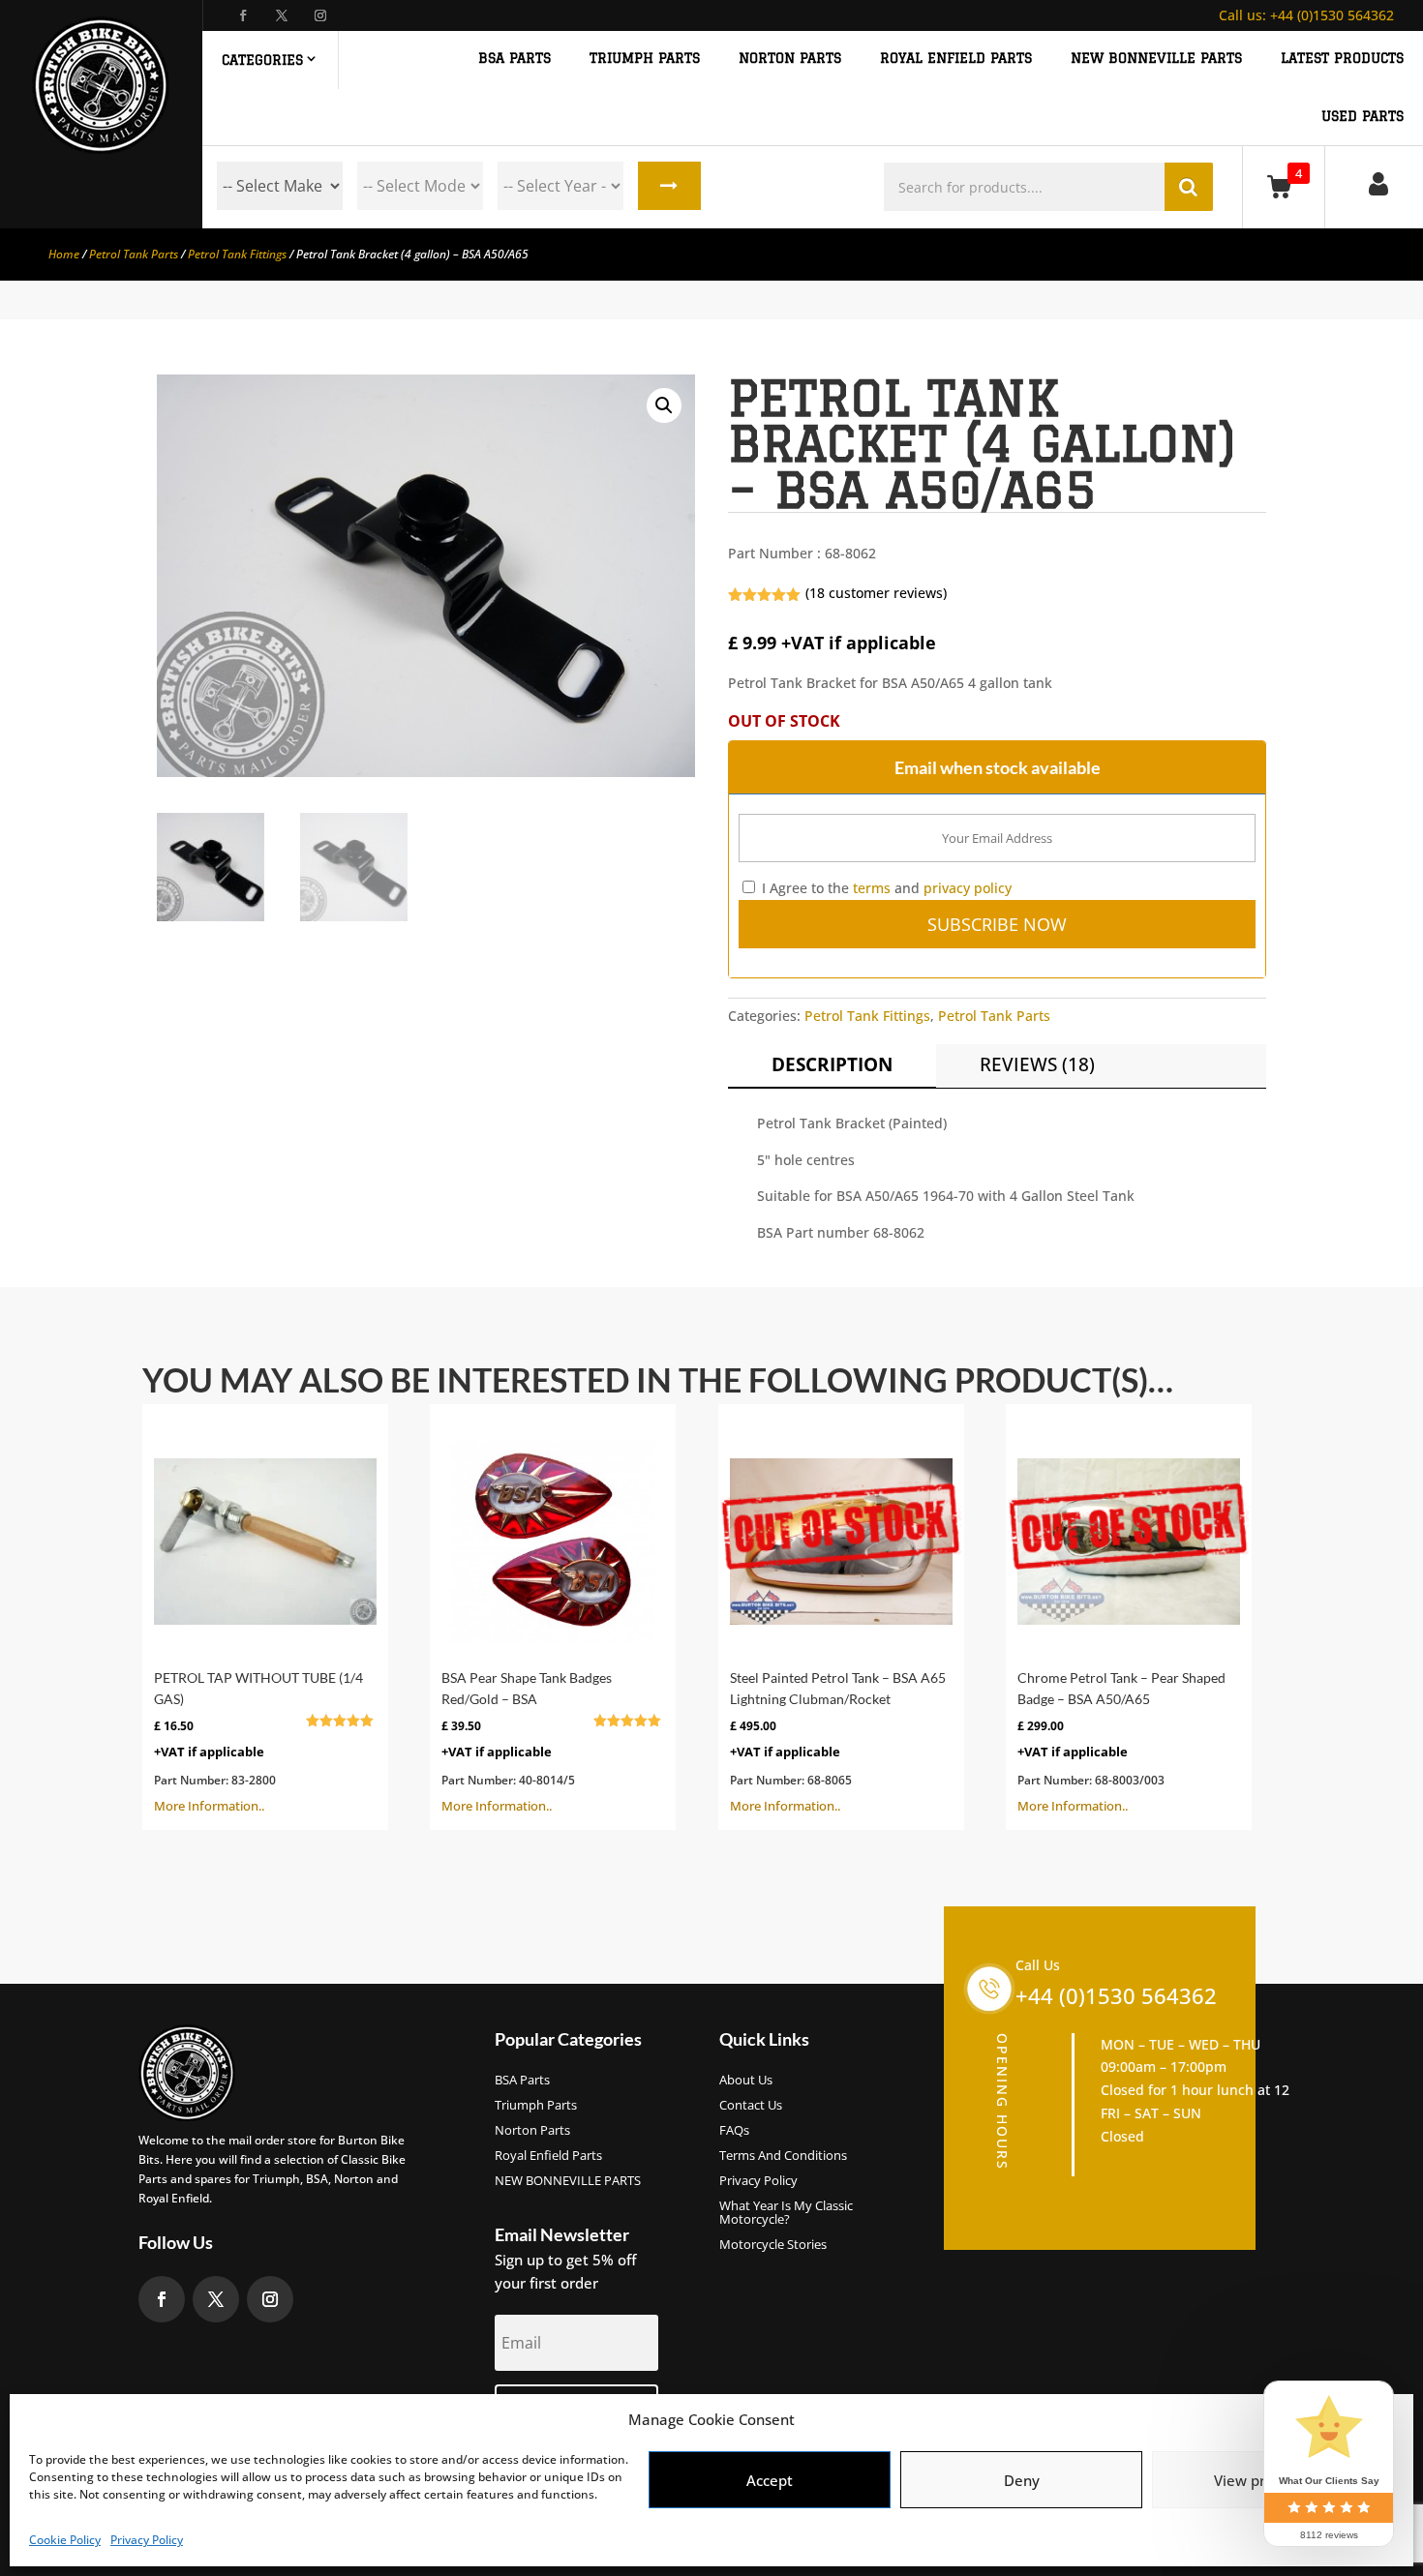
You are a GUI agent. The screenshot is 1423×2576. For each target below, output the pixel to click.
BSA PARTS (515, 59)
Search (669, 186)
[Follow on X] (282, 15)
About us (746, 2081)
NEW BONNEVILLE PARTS (1156, 59)
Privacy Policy (147, 2540)
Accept (770, 2480)
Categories (262, 60)
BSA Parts (522, 2081)
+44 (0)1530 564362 (1306, 15)
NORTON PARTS (790, 59)
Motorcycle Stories (773, 2245)
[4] (1283, 186)
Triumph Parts (536, 2106)
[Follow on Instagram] (320, 15)
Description (832, 1064)
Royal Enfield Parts (548, 2156)
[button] (664, 405)
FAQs (734, 2131)
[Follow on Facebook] (243, 15)
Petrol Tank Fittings (237, 254)
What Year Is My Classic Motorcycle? (786, 2213)
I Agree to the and (885, 888)
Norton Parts (532, 2131)
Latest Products (1342, 59)
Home (64, 254)
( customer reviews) (876, 593)
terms (872, 888)
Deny (1022, 2480)
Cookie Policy (65, 2540)
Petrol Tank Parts (134, 254)
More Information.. (258, 1742)
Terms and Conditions (783, 2156)
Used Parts (1362, 117)
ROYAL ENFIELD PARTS (956, 59)
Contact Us (751, 2106)
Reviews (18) (1037, 1064)
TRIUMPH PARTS (645, 59)
